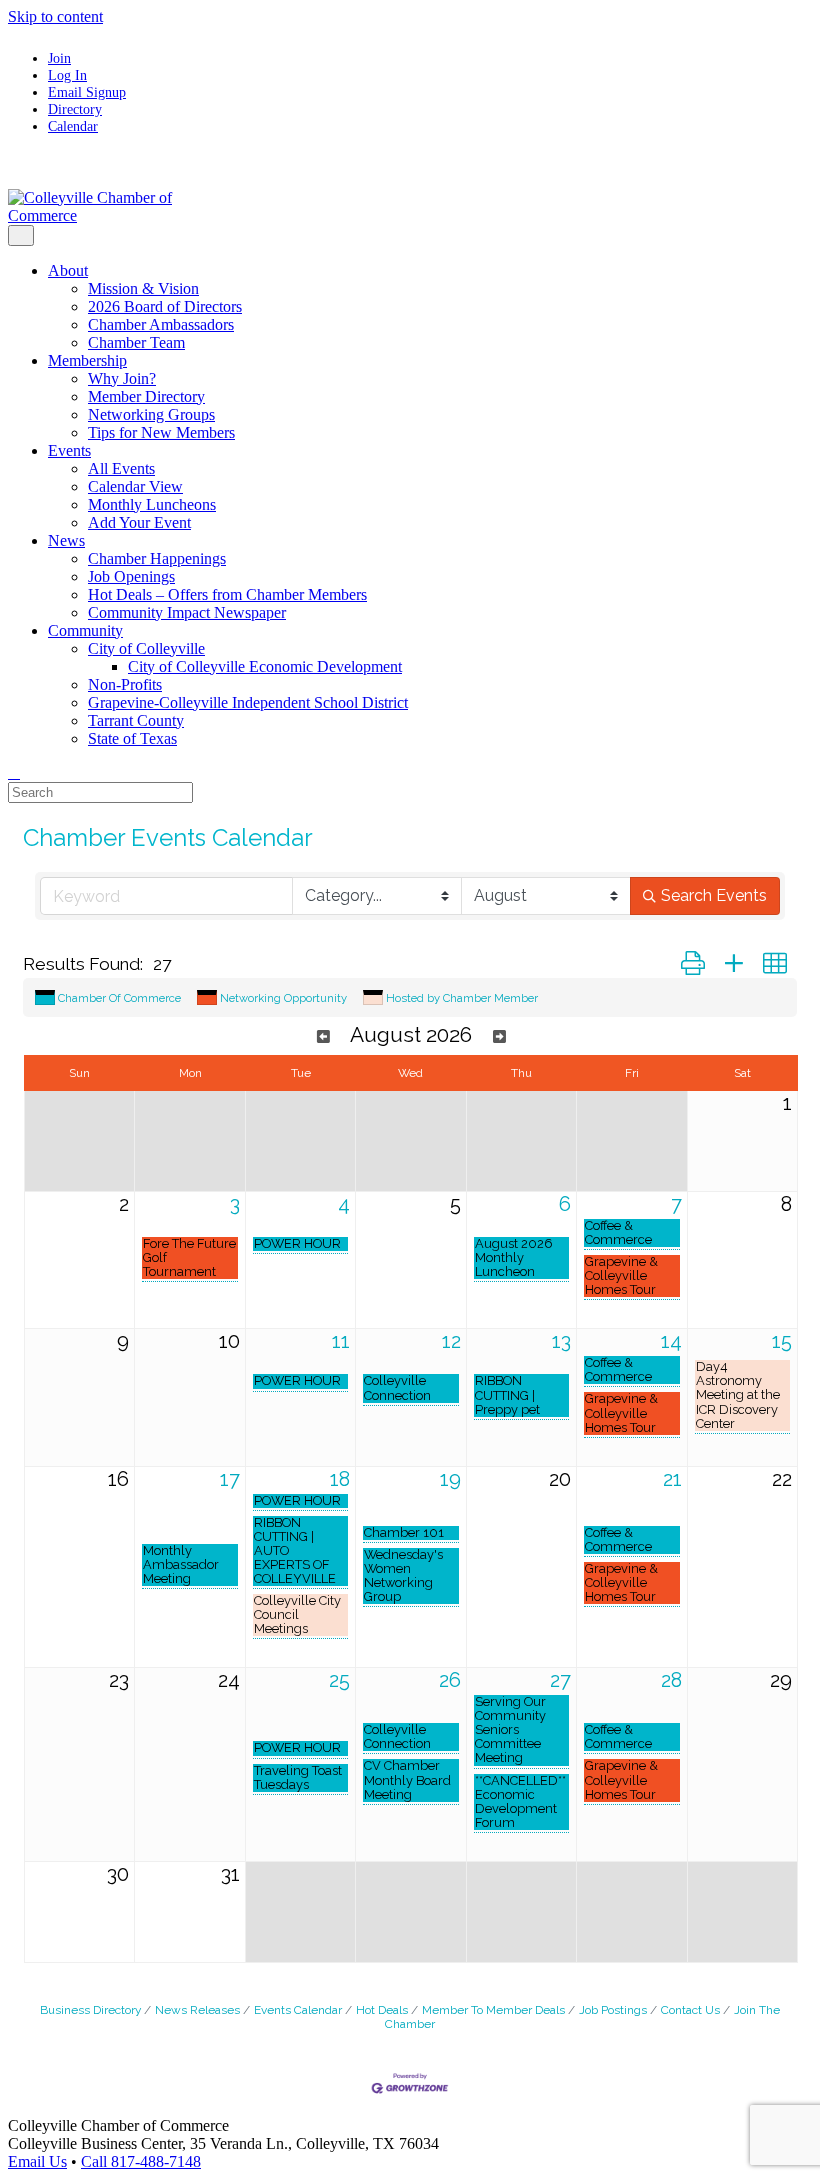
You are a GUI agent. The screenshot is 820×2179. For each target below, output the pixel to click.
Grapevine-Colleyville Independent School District (248, 702)
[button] (693, 964)
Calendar (73, 126)
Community (85, 630)
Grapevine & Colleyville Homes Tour (621, 1276)
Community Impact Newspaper (187, 612)
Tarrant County (136, 720)
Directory (75, 109)
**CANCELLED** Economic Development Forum (520, 1802)
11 (341, 1341)
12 (451, 1341)
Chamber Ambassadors (161, 324)
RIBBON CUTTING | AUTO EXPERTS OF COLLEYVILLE (295, 1551)
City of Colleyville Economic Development (265, 666)
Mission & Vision (143, 288)
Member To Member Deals (493, 2010)
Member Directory (146, 396)
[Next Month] (499, 1036)
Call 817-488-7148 (141, 2161)
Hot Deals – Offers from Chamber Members (227, 594)
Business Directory (90, 2010)
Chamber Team (136, 342)
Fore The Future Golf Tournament (189, 1258)
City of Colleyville (146, 648)
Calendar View (135, 486)
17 (230, 1479)
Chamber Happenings (157, 558)
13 (561, 1341)
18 (340, 1479)
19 (450, 1479)
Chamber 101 (404, 1533)
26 (450, 1680)
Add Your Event (139, 522)
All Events (121, 468)
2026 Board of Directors (165, 306)
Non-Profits (125, 684)
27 (560, 1680)
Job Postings (613, 2010)
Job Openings (131, 576)
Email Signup (87, 92)
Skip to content (55, 16)
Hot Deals (382, 2010)
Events (69, 450)
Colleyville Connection (397, 1388)
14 (671, 1341)
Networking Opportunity (283, 998)
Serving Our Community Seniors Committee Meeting (510, 1730)
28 (671, 1680)
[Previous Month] (323, 1036)
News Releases (197, 2010)
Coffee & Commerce (618, 1233)
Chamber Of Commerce (119, 998)
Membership (87, 360)
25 (339, 1680)
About (68, 270)
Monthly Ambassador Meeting (181, 1565)
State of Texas (132, 738)
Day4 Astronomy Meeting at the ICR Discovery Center (738, 1395)
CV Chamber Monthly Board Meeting (407, 1780)
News (66, 540)
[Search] (14, 772)
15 (782, 1341)
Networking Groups (151, 414)
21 (672, 1479)
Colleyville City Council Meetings (297, 1615)
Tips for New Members (161, 432)
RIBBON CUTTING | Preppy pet (507, 1395)
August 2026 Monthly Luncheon (514, 1258)
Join (59, 58)
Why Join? (122, 378)
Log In (67, 75)
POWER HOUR (297, 1244)
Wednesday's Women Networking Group (403, 1576)
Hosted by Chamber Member (462, 998)
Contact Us (690, 2010)
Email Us (37, 2161)
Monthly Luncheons (152, 504)
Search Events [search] (714, 895)
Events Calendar (298, 2010)
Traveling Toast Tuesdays (298, 1778)
